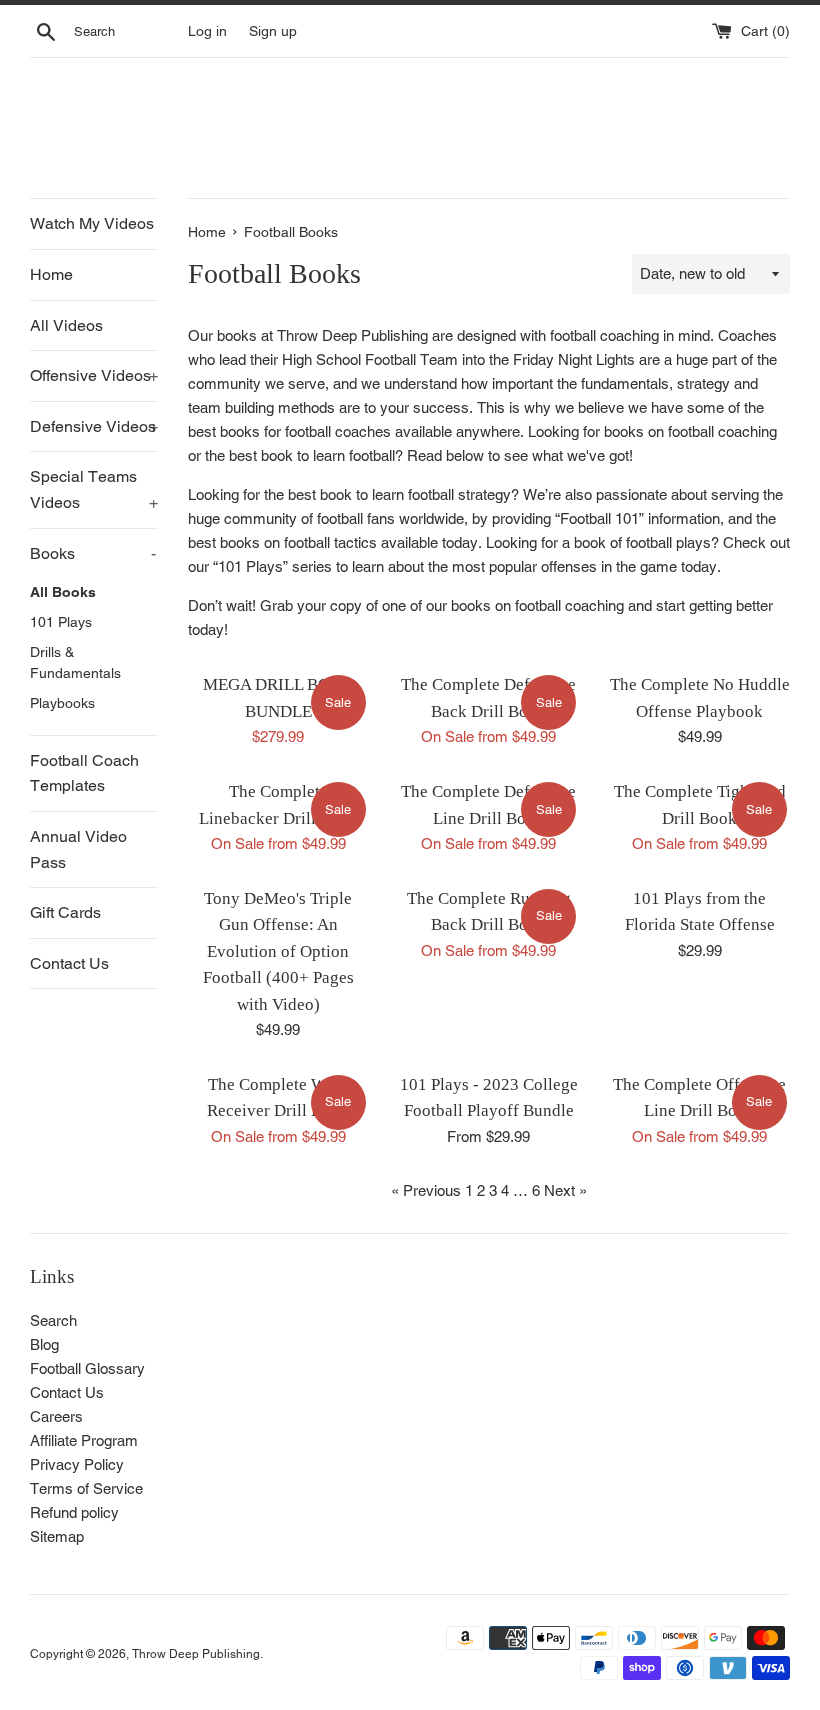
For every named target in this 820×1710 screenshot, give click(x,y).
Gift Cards (65, 912)
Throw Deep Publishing (196, 1654)
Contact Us (69, 963)
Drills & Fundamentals (75, 663)
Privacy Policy (77, 1464)
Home (51, 274)
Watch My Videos (92, 223)
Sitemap (57, 1536)
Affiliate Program (84, 1440)
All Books (63, 592)
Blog (44, 1344)
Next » (565, 1190)
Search (53, 1320)
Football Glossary (87, 1368)
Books (93, 553)
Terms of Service (86, 1488)
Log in (207, 31)
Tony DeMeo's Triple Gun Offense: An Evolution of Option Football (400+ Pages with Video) (278, 951)
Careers (56, 1416)
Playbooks (62, 703)
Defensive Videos (94, 426)
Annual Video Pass (78, 849)
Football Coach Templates (84, 773)
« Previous (426, 1190)
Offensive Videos (94, 375)
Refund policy (74, 1512)
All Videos (66, 325)
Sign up (273, 31)
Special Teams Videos (94, 489)
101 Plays (61, 622)
